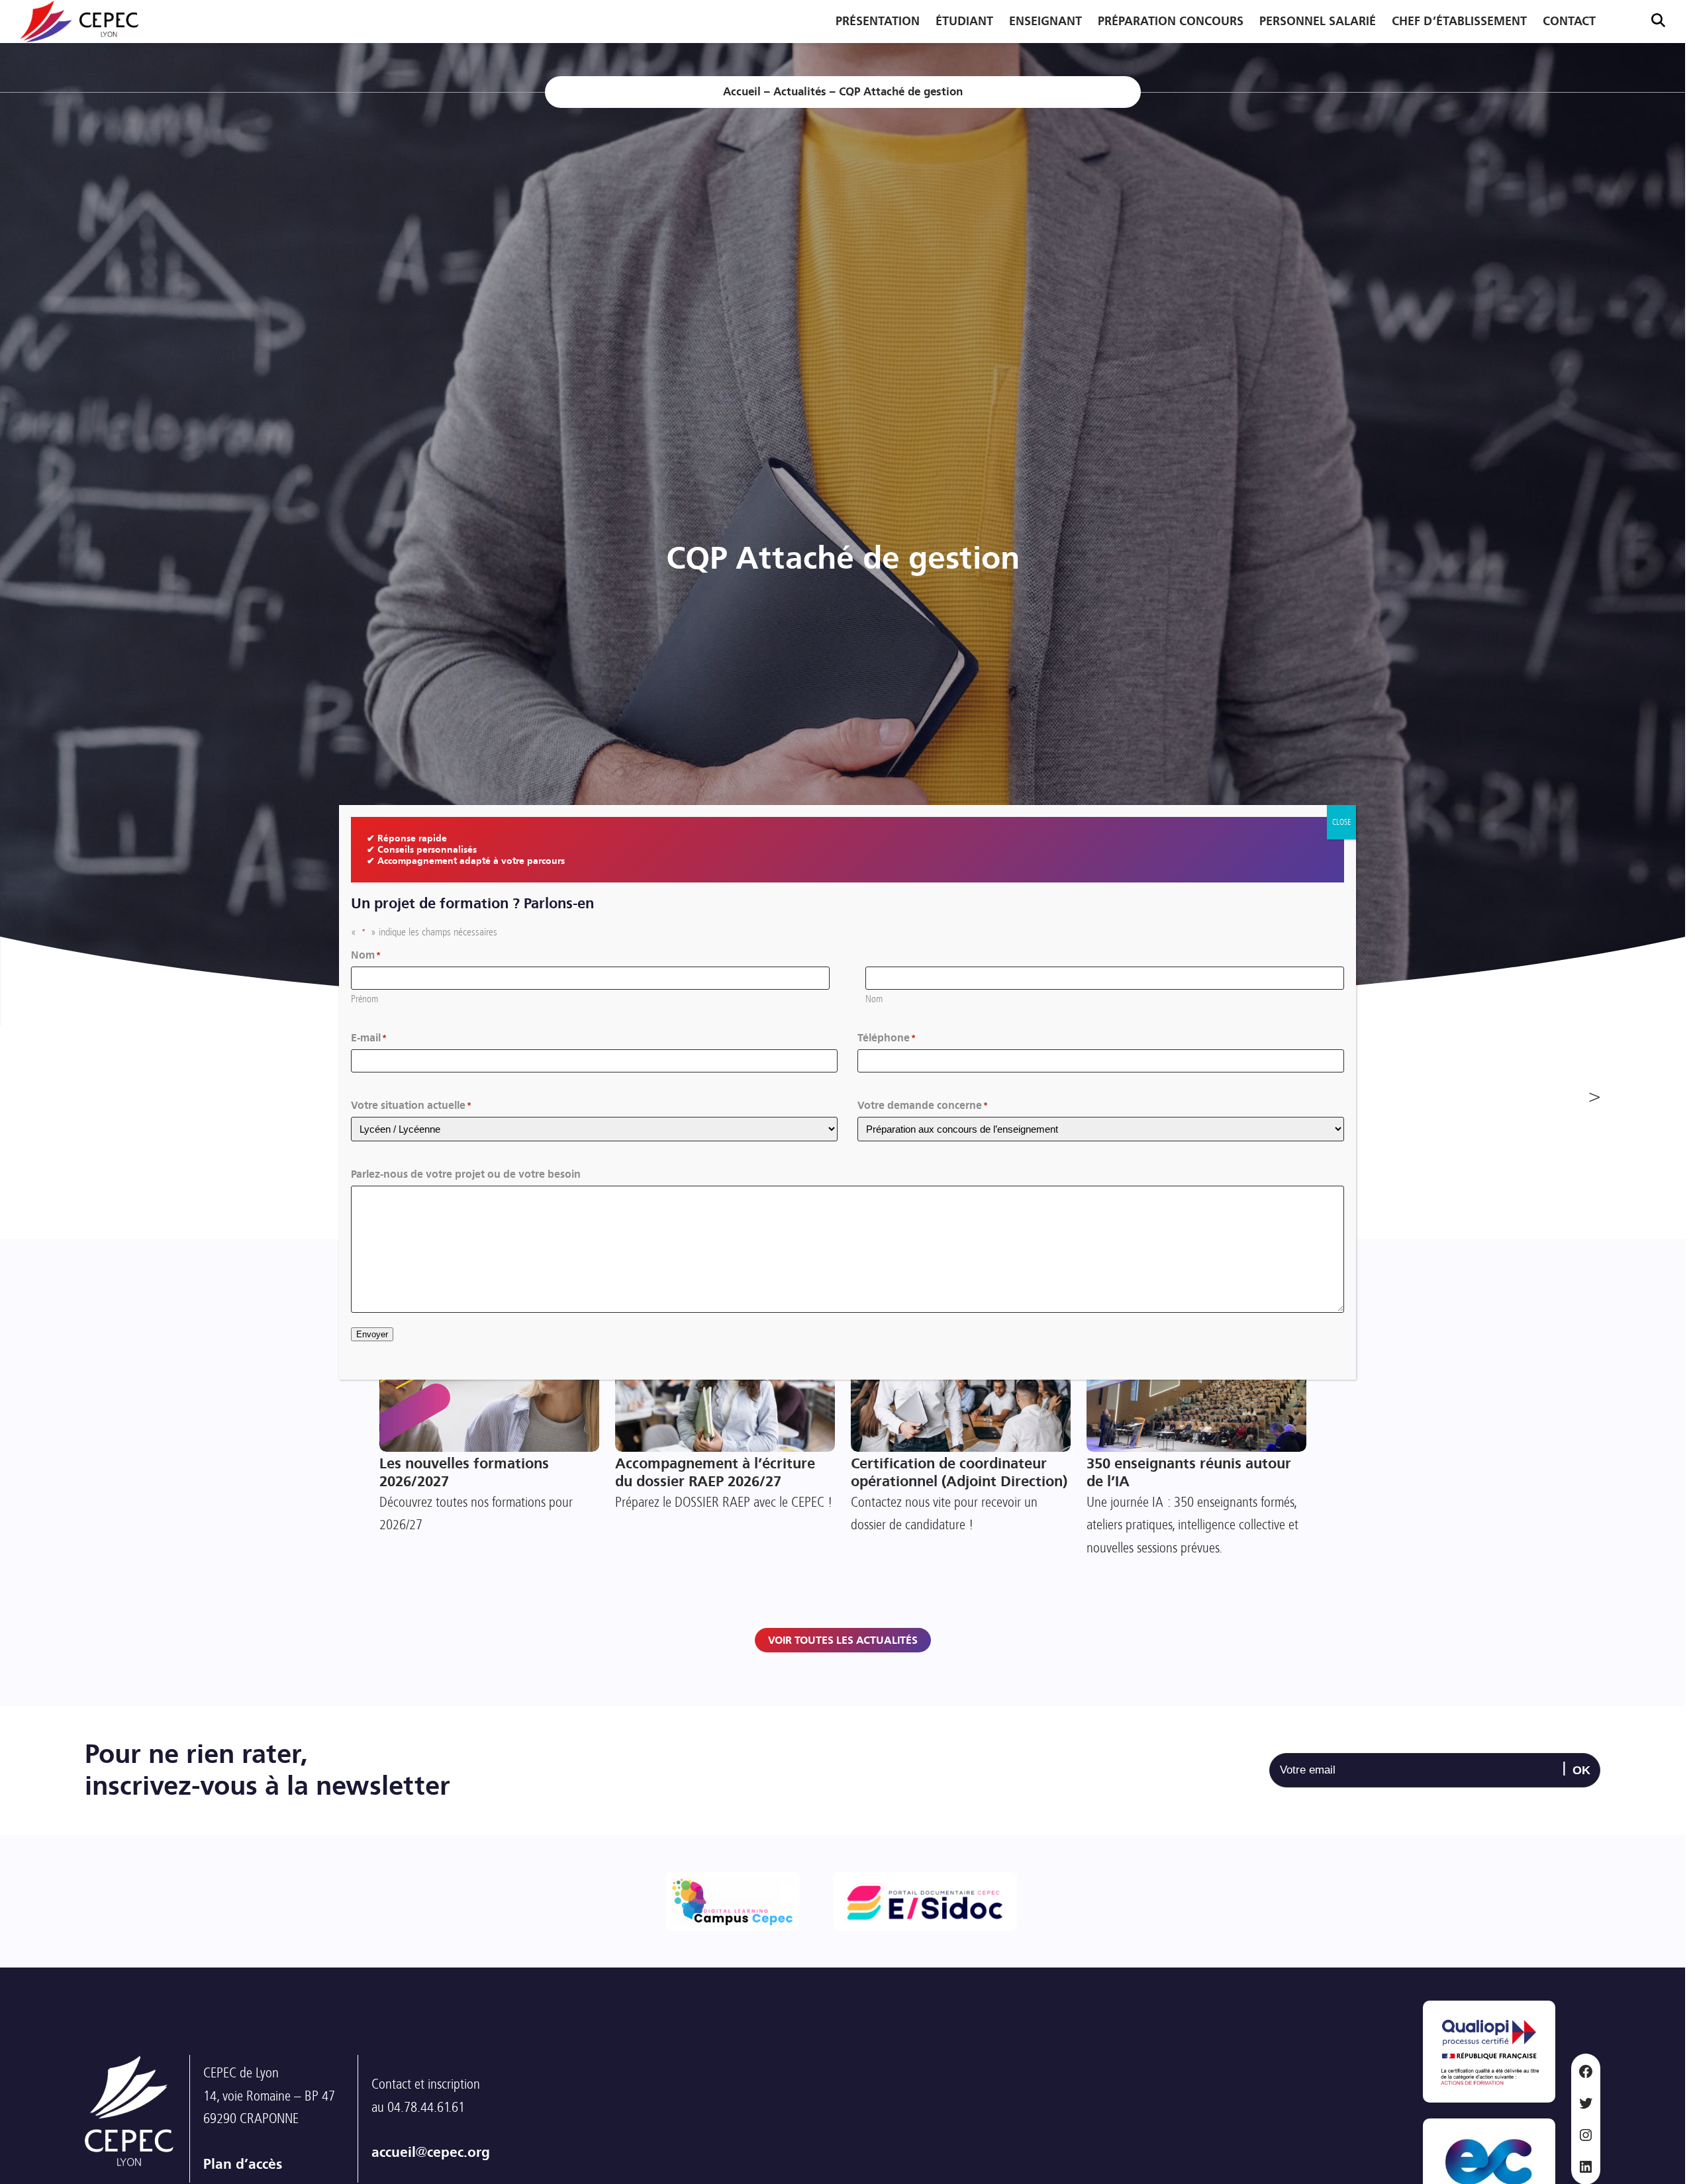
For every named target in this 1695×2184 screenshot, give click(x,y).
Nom (874, 998)
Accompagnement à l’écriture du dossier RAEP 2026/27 (715, 1473)
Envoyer (372, 1334)
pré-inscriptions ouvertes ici (1579, 1968)
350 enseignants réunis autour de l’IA (1189, 1473)
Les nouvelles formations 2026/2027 (464, 1473)
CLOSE (1341, 822)
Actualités (800, 92)
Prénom (364, 998)
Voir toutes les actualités (843, 1640)
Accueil (742, 92)
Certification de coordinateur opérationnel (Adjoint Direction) (959, 1473)
